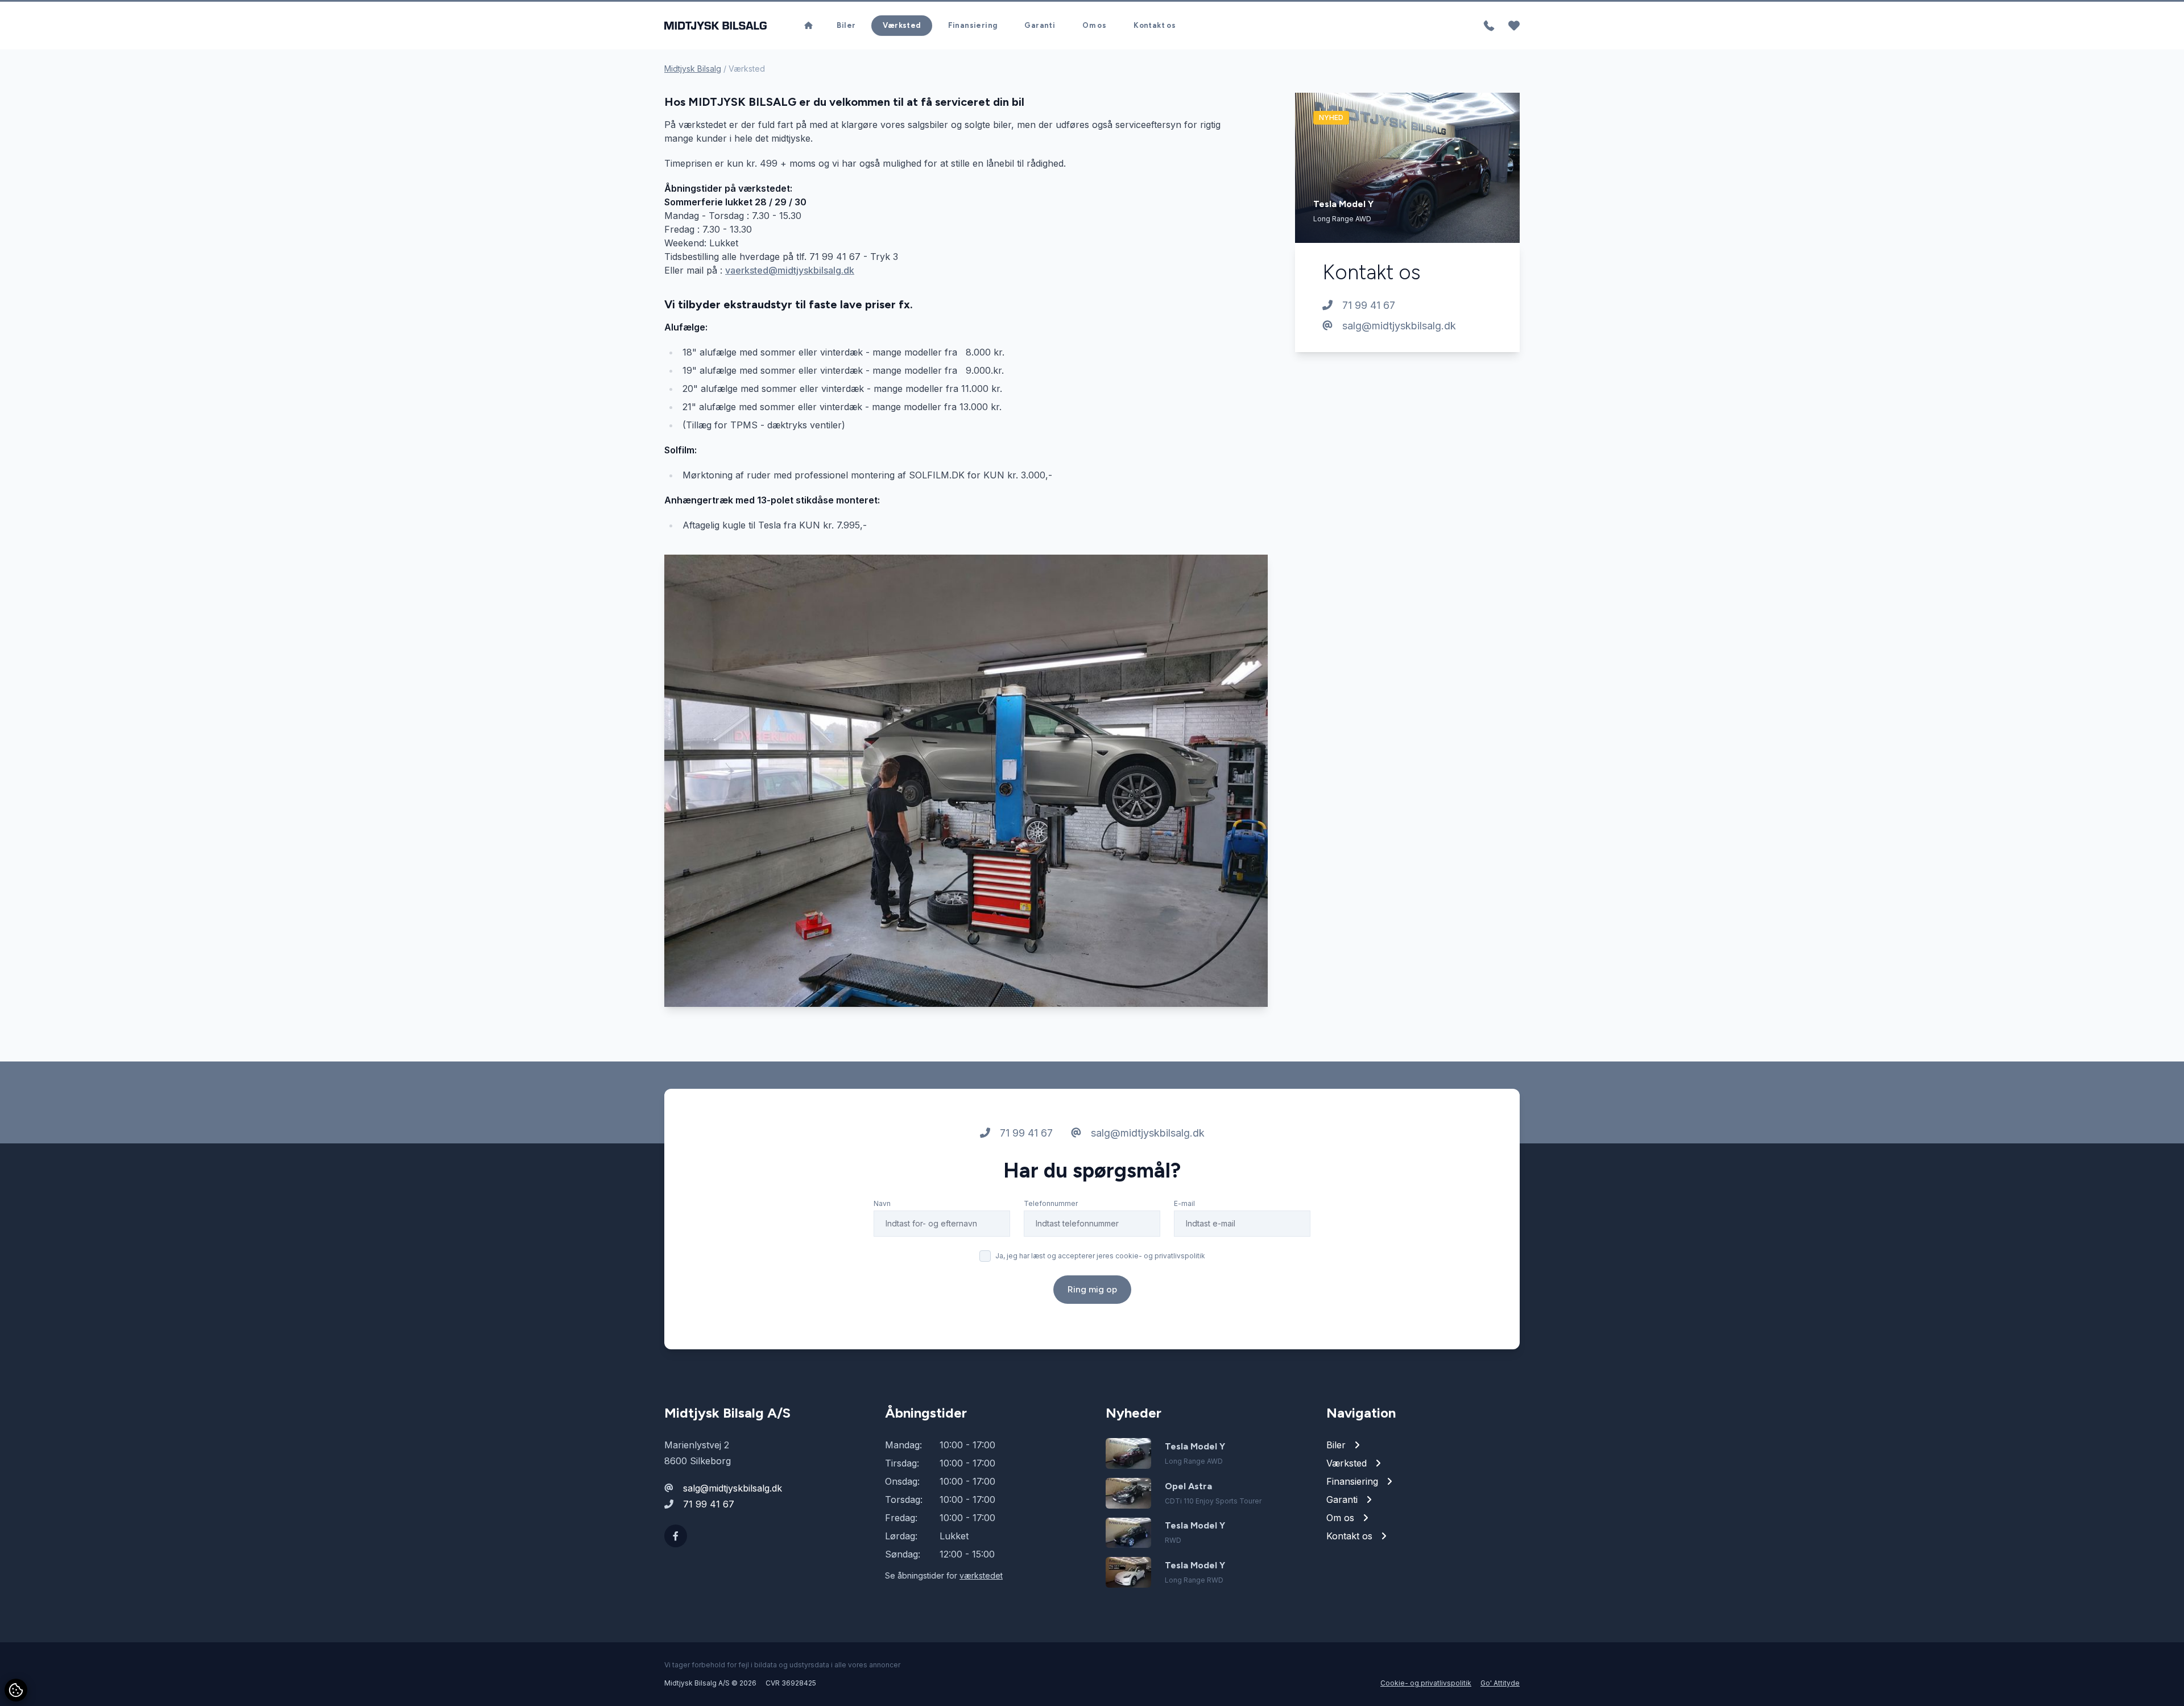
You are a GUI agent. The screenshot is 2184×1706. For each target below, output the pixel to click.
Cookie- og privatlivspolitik (1426, 1683)
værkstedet (981, 1575)
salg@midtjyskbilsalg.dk (1398, 326)
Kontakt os (1155, 25)
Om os (1094, 25)
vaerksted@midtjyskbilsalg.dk (790, 270)
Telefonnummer (1051, 1203)
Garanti (1040, 25)
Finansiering (973, 25)
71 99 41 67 (1367, 305)
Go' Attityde (1500, 1683)
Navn (882, 1203)
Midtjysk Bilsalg (693, 69)
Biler (846, 25)
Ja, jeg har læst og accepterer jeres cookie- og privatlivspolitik (1100, 1256)
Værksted (901, 25)
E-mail (1184, 1203)
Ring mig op (1092, 1289)
